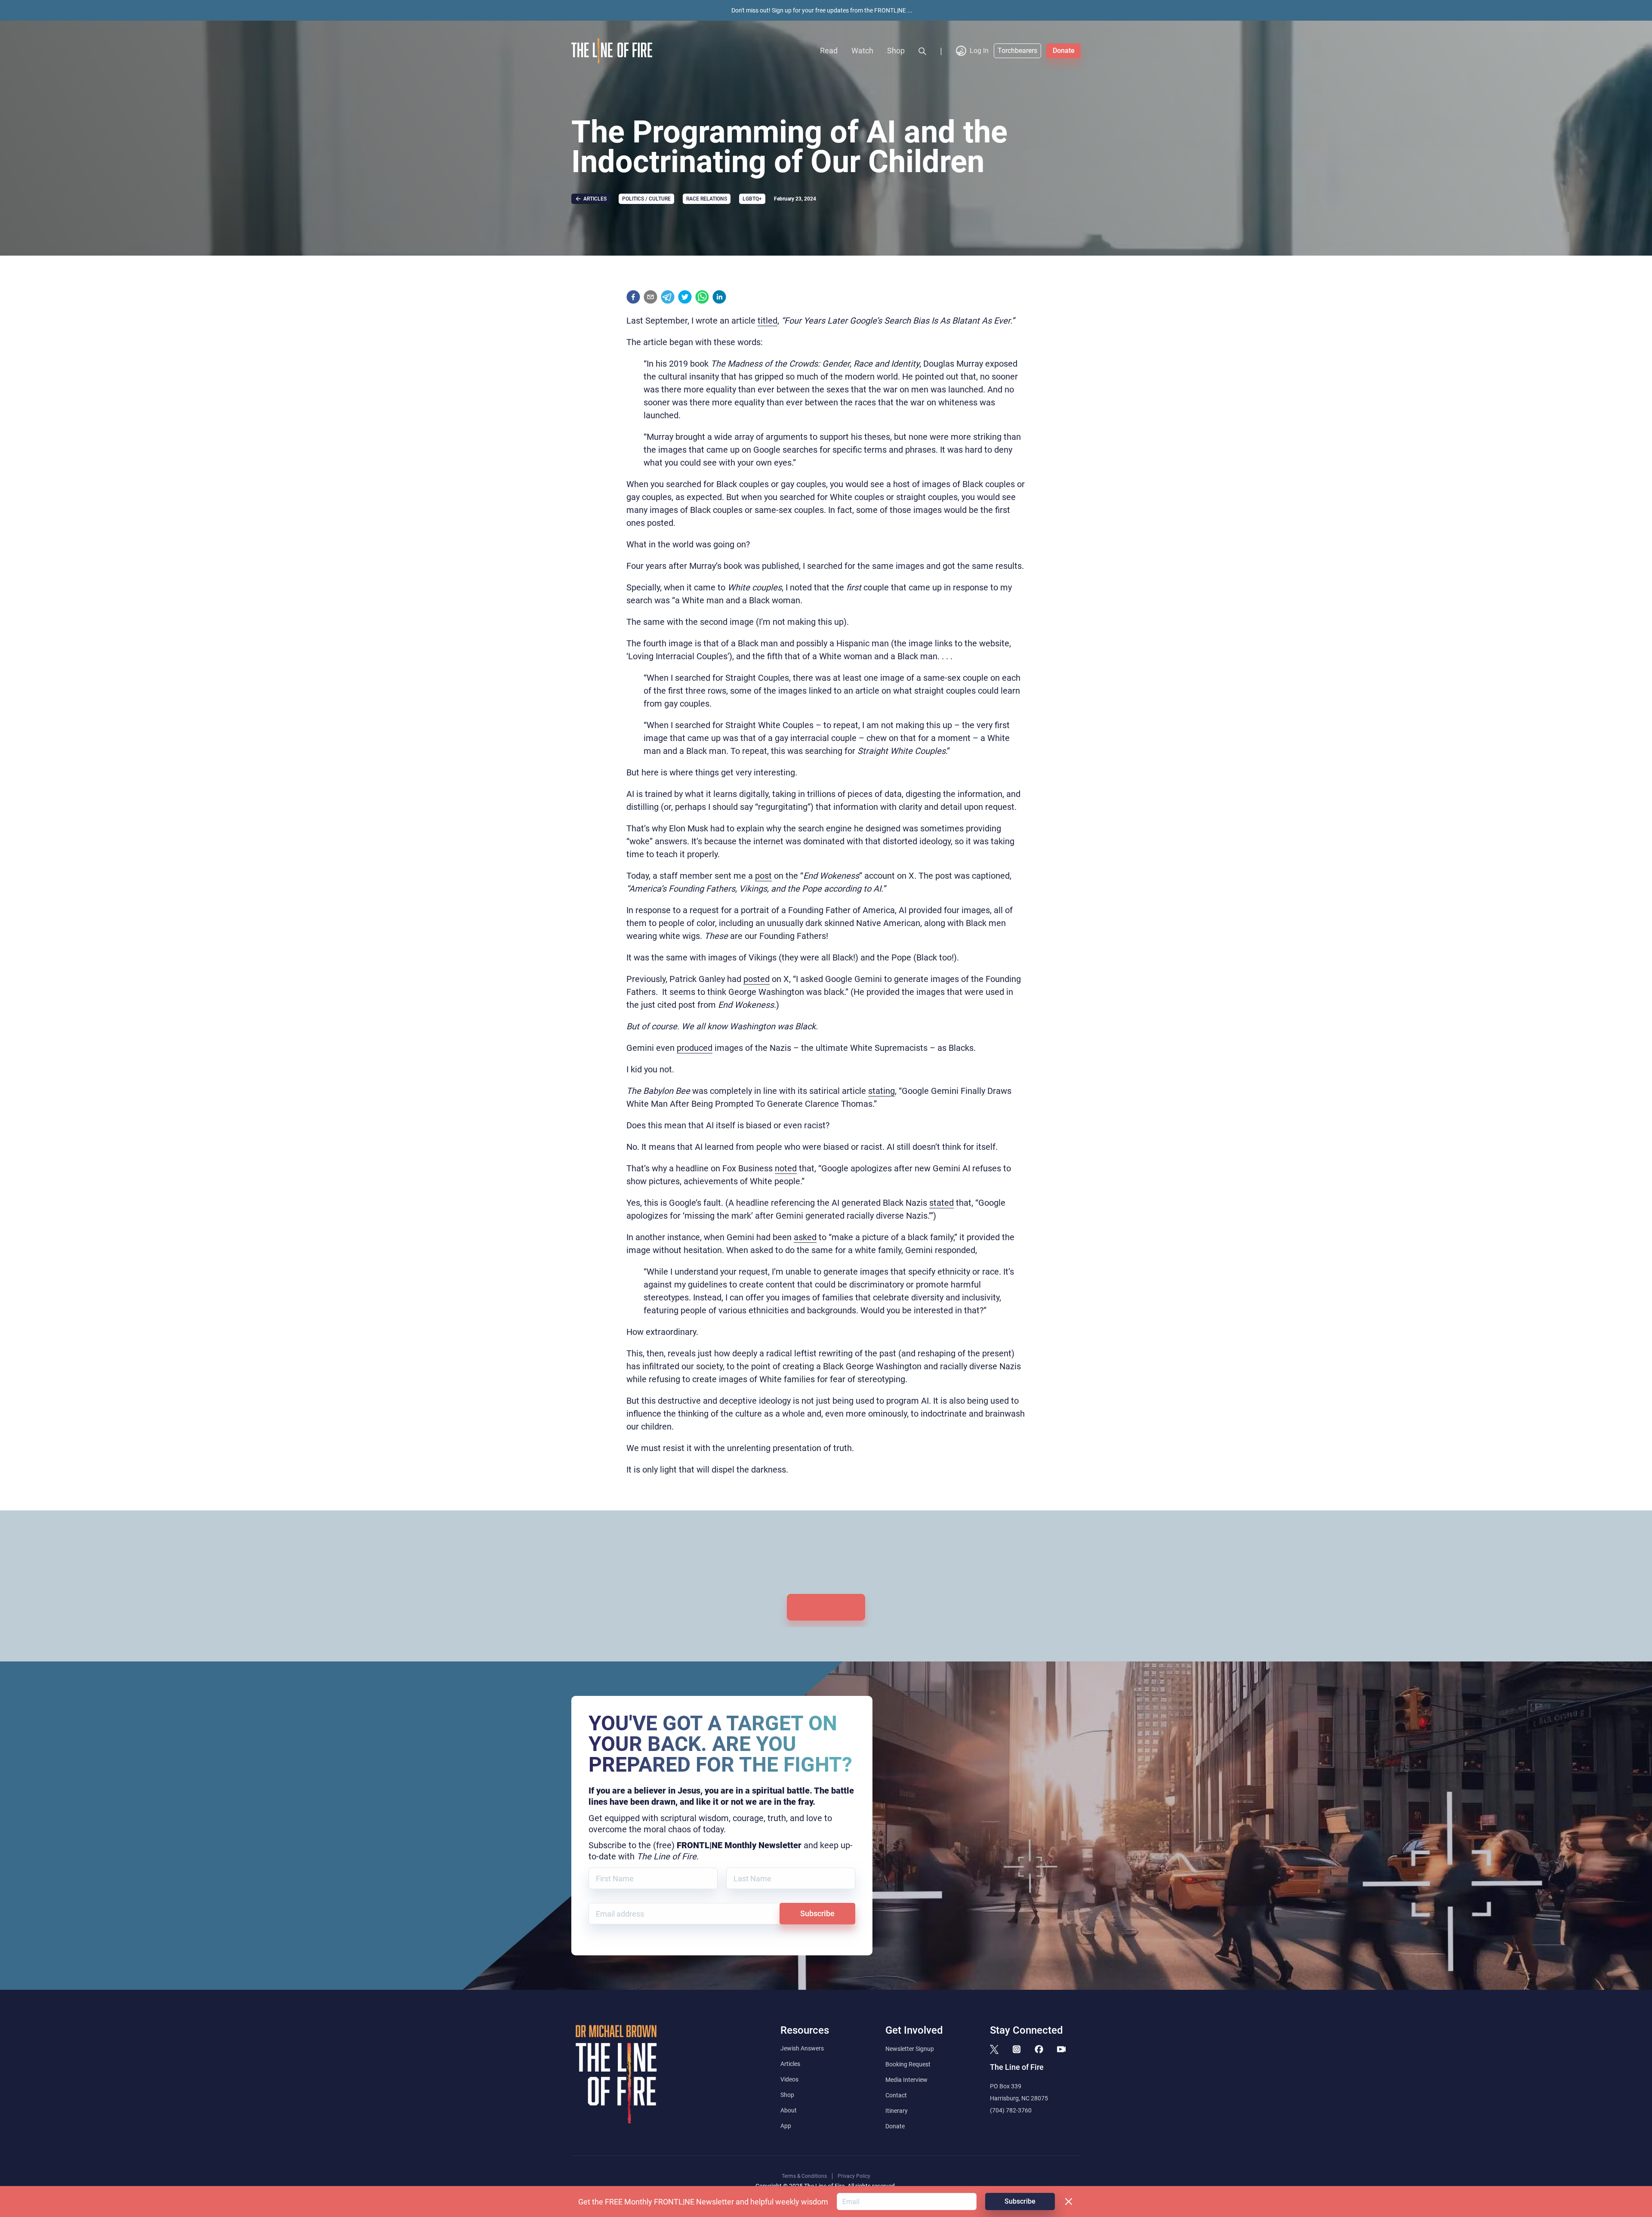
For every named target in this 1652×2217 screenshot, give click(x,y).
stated (942, 1203)
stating (881, 1091)
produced (695, 1048)
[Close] (1069, 2202)
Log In (979, 51)
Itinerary (897, 2111)
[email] (650, 297)
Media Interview (906, 2080)
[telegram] (668, 297)
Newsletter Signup (910, 2049)
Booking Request (908, 2064)
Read (829, 51)
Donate (1064, 51)
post (763, 876)
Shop (896, 51)
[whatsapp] (702, 297)
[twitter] (685, 297)
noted (786, 1168)
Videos (789, 2079)
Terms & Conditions (804, 2176)
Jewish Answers (802, 2048)
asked (805, 1237)
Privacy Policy (854, 2176)
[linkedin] (719, 297)
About (789, 2110)
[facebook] (633, 297)
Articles (790, 2064)
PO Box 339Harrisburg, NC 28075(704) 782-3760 (1019, 2098)
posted (757, 979)
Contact (896, 2095)
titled (767, 321)
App (786, 2126)
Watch (862, 51)
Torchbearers (1017, 51)
